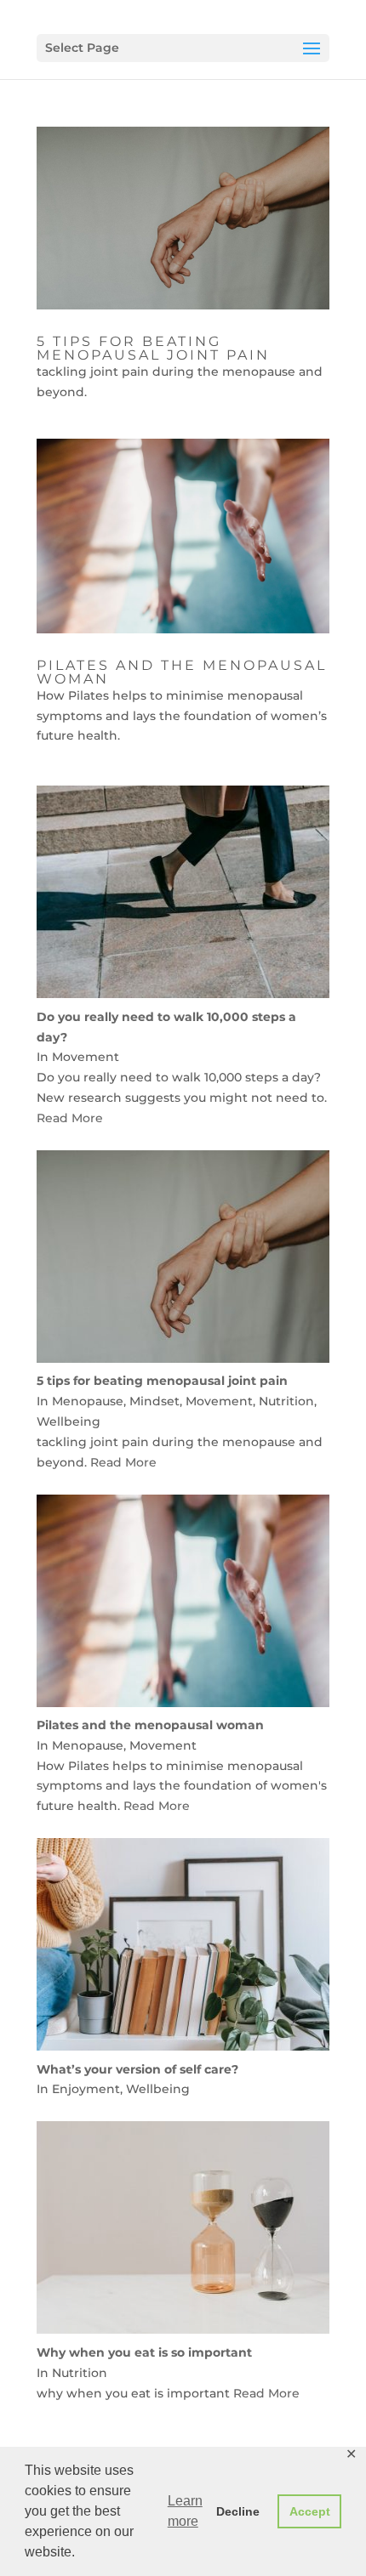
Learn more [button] (185, 2511)
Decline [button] (238, 2511)
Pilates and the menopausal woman (182, 672)
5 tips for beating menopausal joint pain (153, 348)
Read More (70, 1118)
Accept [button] (310, 2511)
